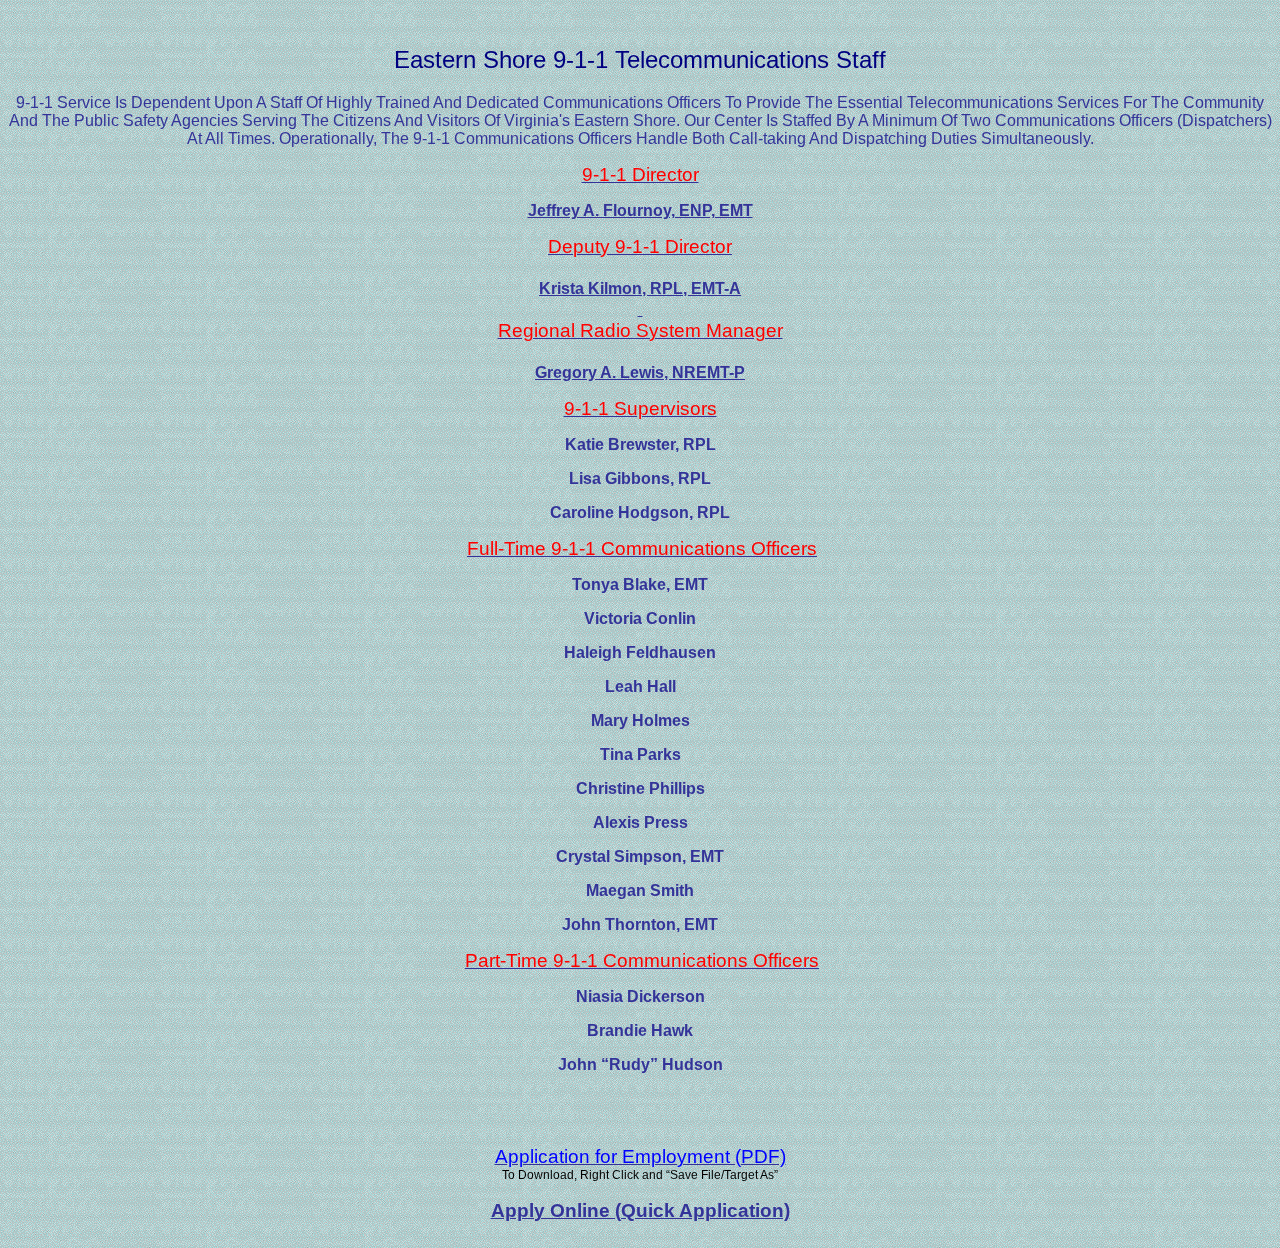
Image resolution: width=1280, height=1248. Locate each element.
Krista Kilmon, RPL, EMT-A (640, 288)
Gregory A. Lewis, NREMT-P (640, 372)
